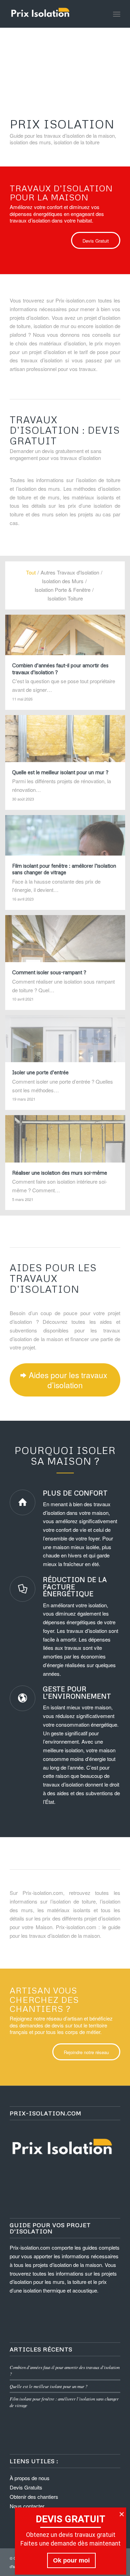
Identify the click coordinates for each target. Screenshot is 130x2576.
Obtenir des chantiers (34, 2497)
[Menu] (117, 14)
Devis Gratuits (26, 2487)
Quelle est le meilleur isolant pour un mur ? (49, 2386)
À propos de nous (30, 2478)
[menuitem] (117, 14)
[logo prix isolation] (54, 14)
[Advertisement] (65, 64)
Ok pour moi (71, 2560)
